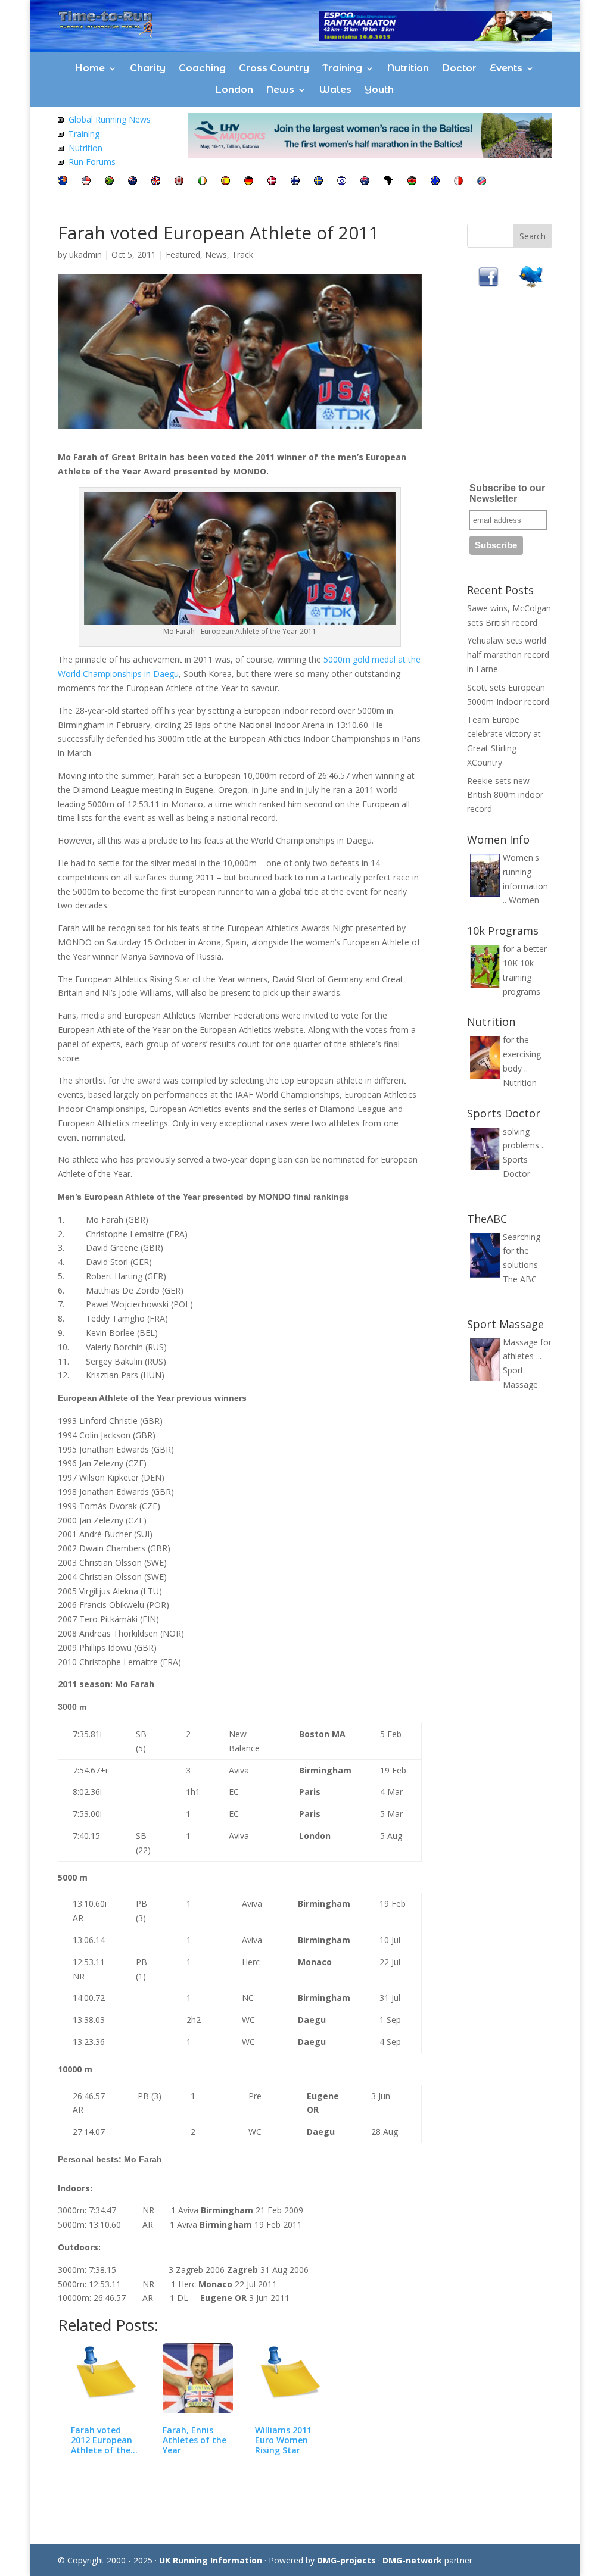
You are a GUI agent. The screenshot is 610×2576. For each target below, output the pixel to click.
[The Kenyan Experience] (412, 182)
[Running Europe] (435, 182)
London (234, 90)
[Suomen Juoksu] (295, 182)
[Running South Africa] (109, 182)
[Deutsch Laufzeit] (249, 182)
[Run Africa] (388, 182)
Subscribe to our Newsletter (507, 493)
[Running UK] (156, 182)
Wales (335, 90)
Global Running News (110, 119)
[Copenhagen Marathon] (272, 182)
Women (524, 900)
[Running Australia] (365, 182)
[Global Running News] (61, 119)
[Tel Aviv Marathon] (342, 182)
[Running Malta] (458, 182)
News (280, 90)
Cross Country (274, 68)
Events (506, 68)
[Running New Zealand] (133, 182)
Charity (148, 68)
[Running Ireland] (202, 182)
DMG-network (412, 2560)
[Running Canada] (179, 182)
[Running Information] (63, 182)
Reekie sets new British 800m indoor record (505, 795)
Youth (379, 90)
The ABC (520, 1279)
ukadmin (85, 255)
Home (90, 68)
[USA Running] (86, 182)
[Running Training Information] (61, 162)
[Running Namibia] (482, 182)
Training (342, 68)
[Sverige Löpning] (318, 182)
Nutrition (408, 68)
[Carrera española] (225, 182)
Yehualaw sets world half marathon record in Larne (508, 655)
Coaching (202, 68)
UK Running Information (211, 2560)
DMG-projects (346, 2560)
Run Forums (92, 162)
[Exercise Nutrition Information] (61, 148)
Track (242, 255)
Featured (183, 255)
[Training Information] (61, 134)
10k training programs (522, 977)
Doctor (459, 68)
